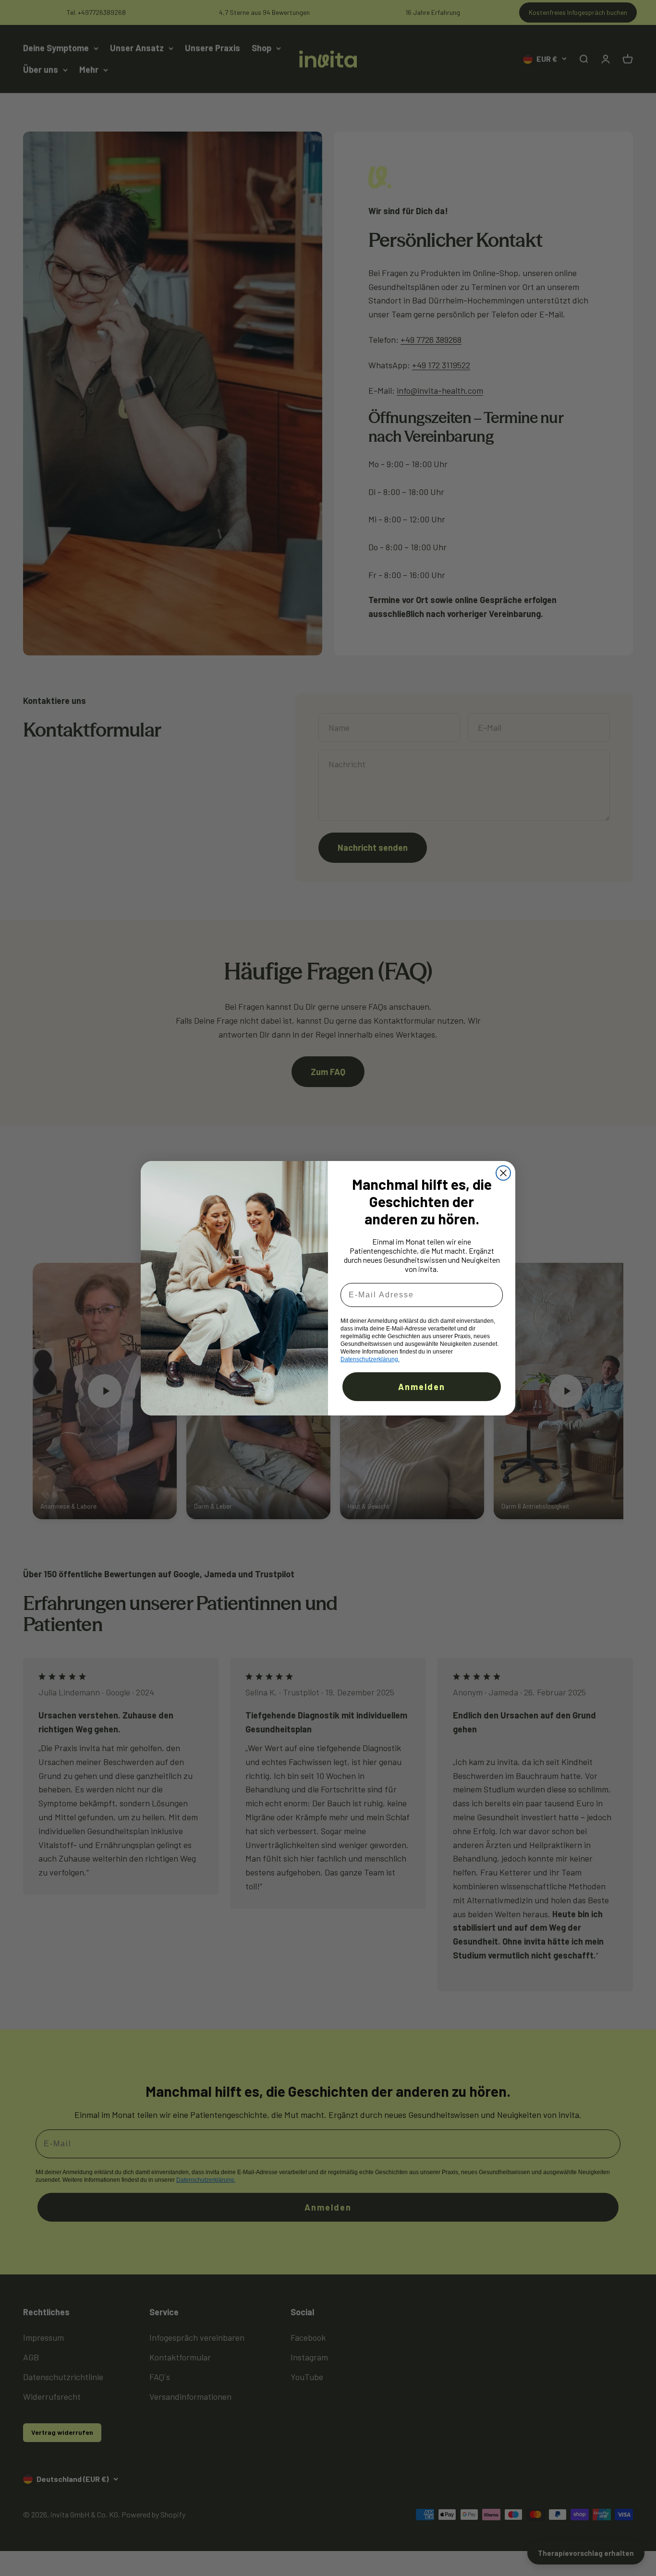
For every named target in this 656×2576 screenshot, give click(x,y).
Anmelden (422, 1387)
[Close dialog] (503, 1173)
